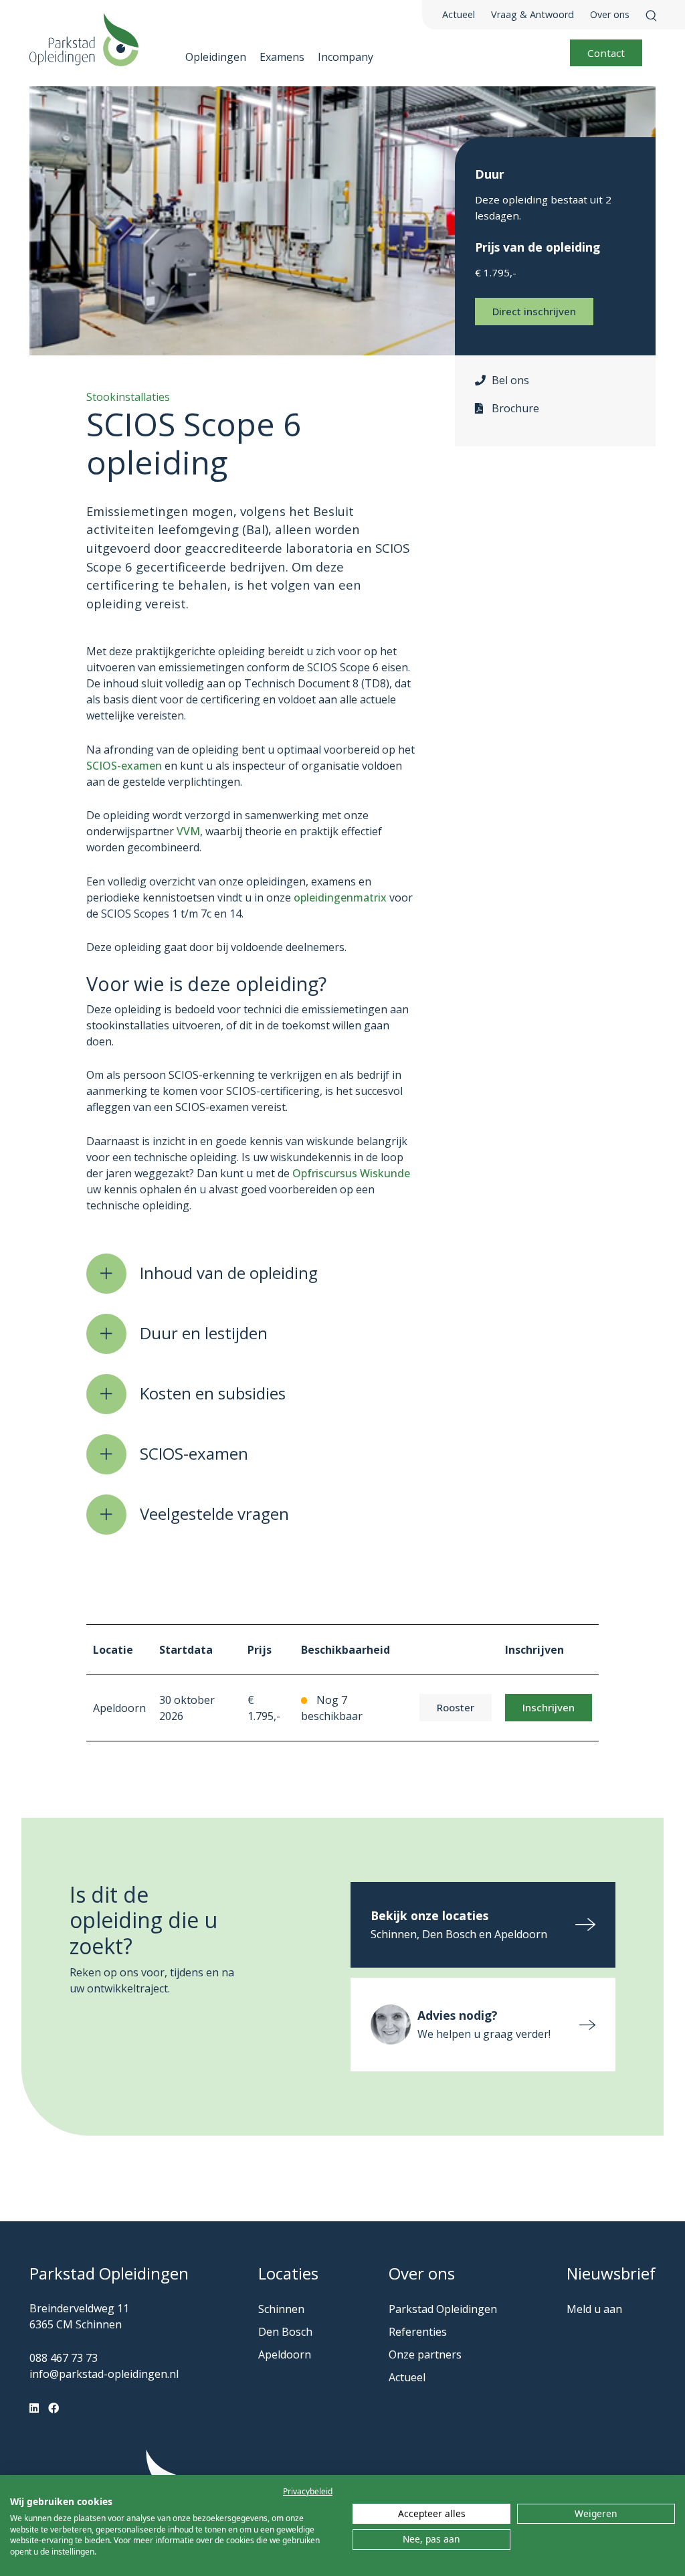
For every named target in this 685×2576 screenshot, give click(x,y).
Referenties (418, 2332)
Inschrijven (549, 1707)
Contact (606, 53)
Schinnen (281, 2309)
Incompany (346, 57)
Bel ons (510, 380)
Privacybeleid (308, 2491)
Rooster (456, 1707)
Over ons (610, 14)
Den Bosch (285, 2332)
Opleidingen (216, 57)
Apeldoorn (285, 2354)
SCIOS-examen (124, 766)
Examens (282, 57)
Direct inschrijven (534, 311)
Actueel (459, 14)
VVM (188, 831)
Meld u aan (594, 2309)
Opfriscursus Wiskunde (351, 1173)
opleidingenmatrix (340, 897)
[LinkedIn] (34, 2408)
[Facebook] (54, 2408)
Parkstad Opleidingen (443, 2309)
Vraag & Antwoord (532, 14)
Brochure (515, 408)
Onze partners (425, 2354)
